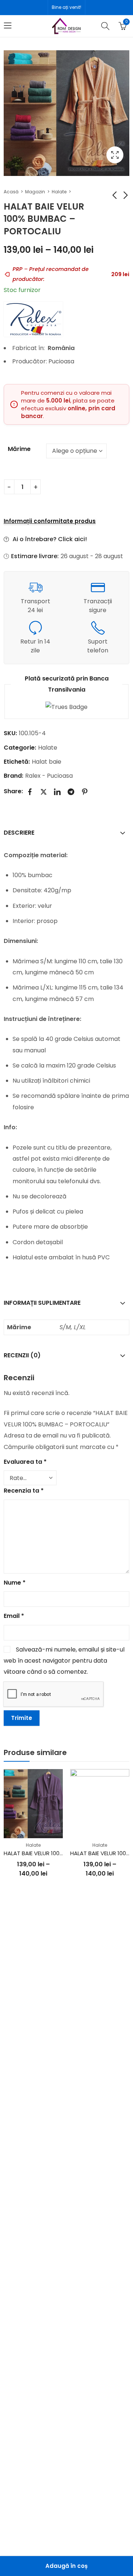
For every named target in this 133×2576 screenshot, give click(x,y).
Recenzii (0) (22, 1355)
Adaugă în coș (66, 2566)
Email (14, 1616)
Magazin (35, 192)
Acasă (11, 192)
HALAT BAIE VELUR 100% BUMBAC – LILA (54, 1853)
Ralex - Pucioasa (49, 776)
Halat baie (47, 762)
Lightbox (115, 155)
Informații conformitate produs (50, 521)
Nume (15, 1583)
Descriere (19, 833)
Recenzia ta (24, 1491)
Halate (59, 192)
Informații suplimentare (42, 1303)
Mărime (19, 449)
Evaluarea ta (25, 1462)
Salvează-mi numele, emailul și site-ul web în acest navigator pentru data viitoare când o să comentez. (64, 1661)
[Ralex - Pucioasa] (33, 319)
